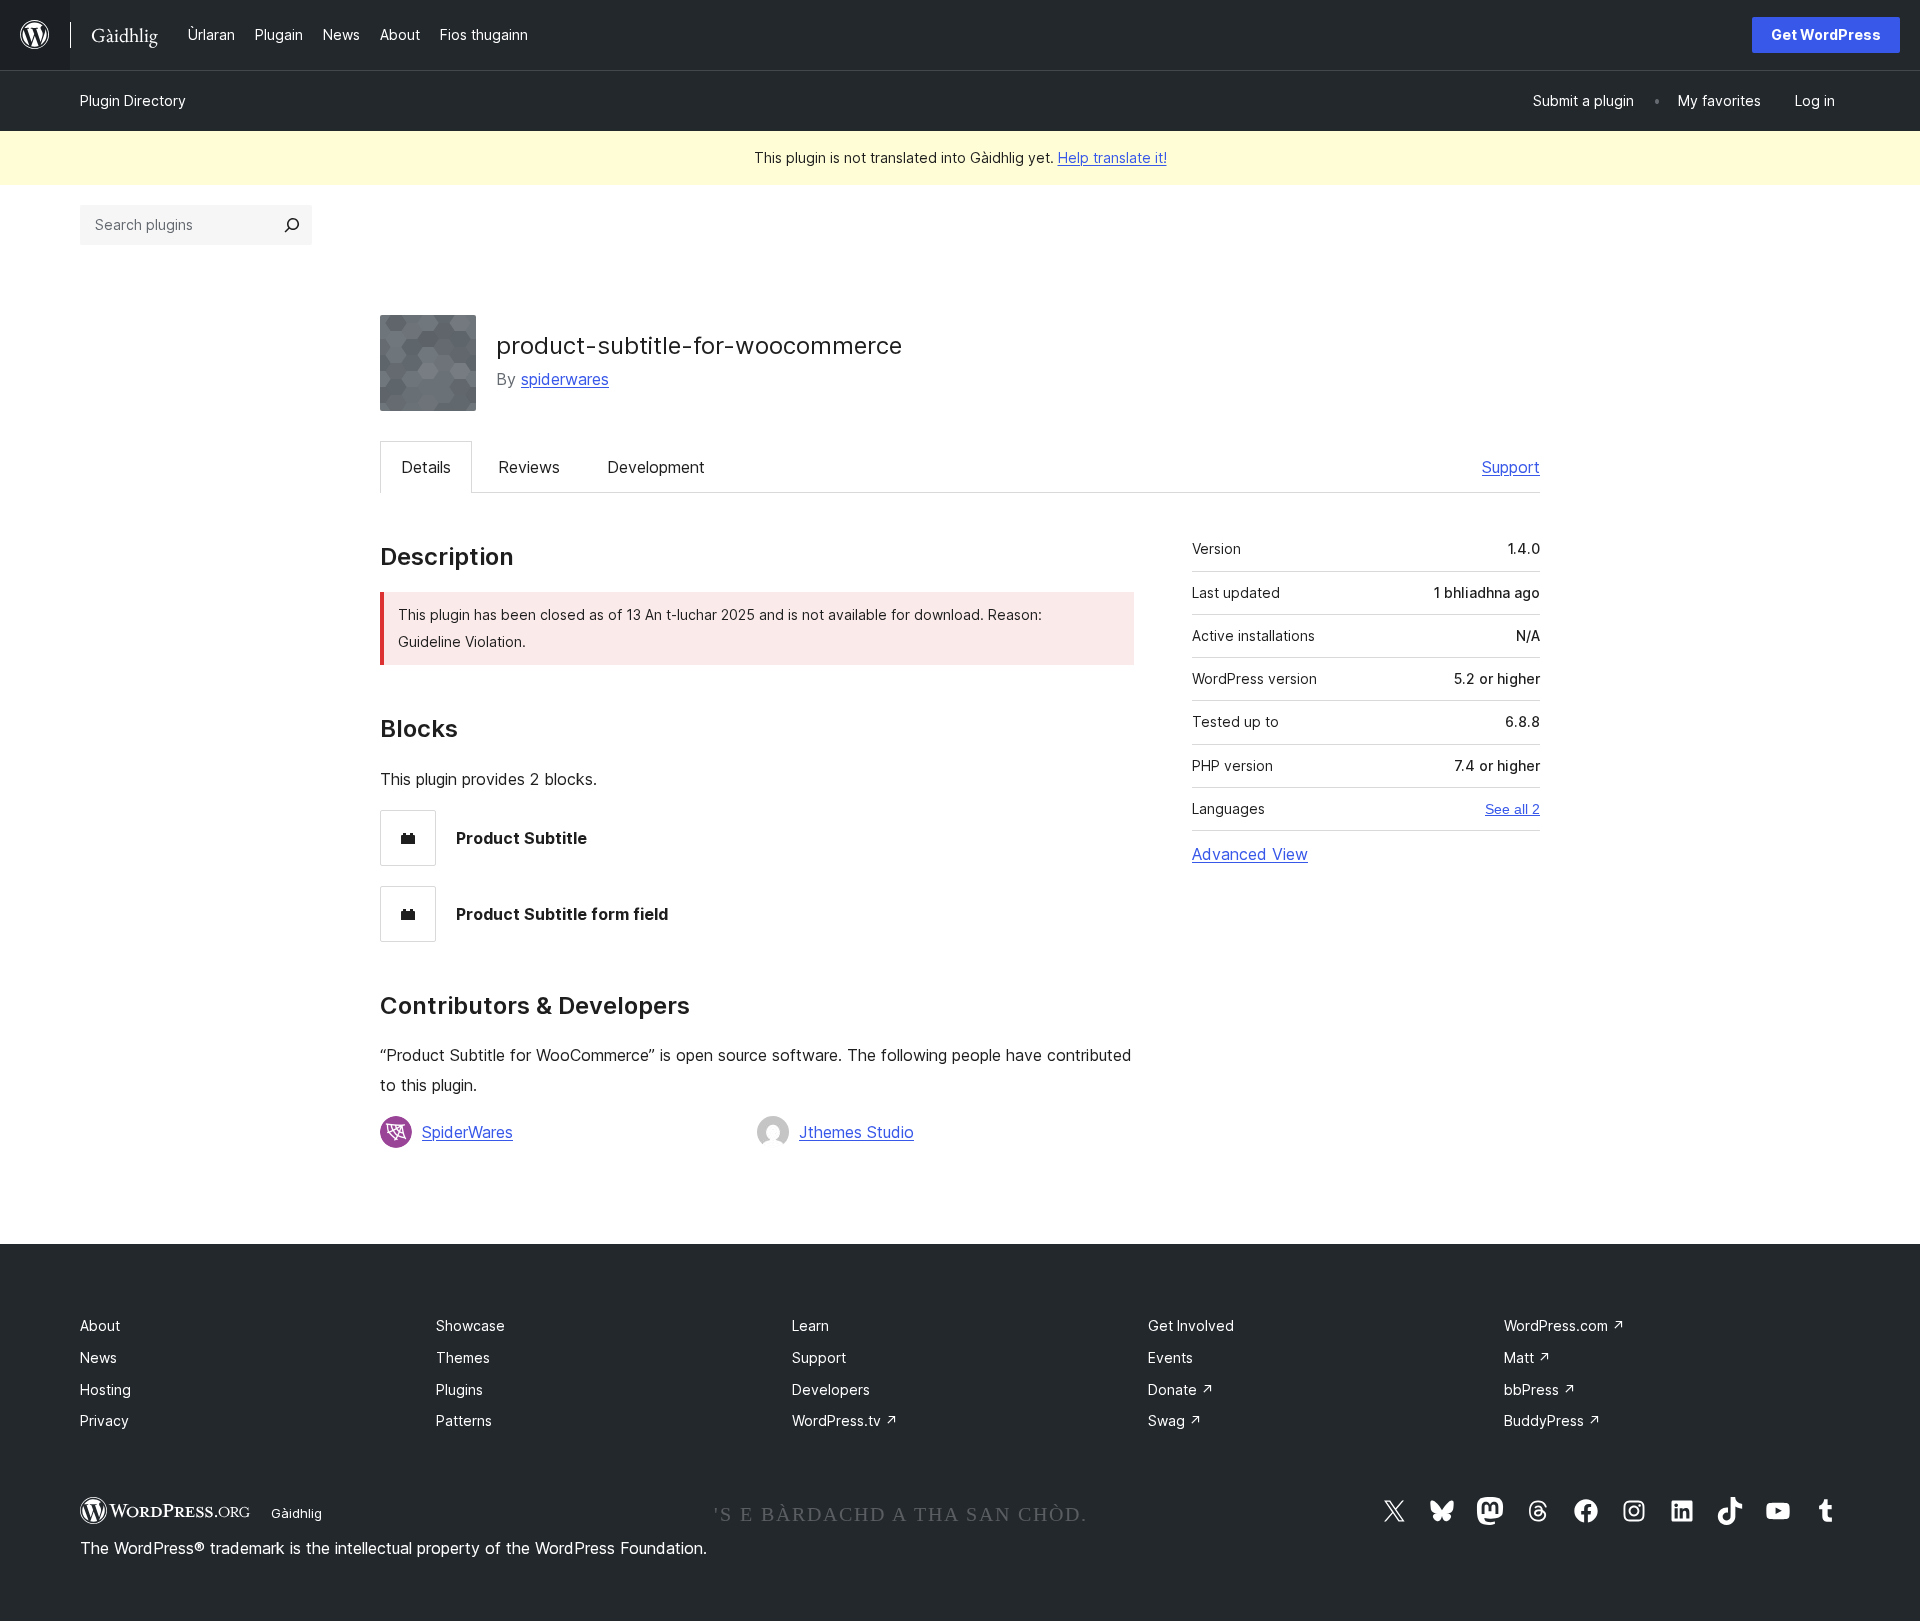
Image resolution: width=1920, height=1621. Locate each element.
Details (426, 467)
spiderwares (565, 379)
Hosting (105, 1389)
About (100, 1325)
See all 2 (1512, 809)
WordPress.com (1564, 1325)
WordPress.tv (845, 1420)
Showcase (470, 1325)
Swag (1175, 1420)
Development (656, 467)
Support (1511, 467)
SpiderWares (467, 1132)
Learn (810, 1325)
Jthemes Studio (856, 1132)
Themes (463, 1357)
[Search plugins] (292, 225)
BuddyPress (1552, 1420)
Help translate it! (1112, 157)
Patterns (464, 1420)
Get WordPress (1826, 34)
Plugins (459, 1389)
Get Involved (1191, 1325)
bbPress (1540, 1389)
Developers (831, 1389)
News (98, 1357)
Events (1170, 1357)
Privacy (104, 1420)
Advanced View (1250, 854)
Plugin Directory (133, 100)
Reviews (529, 467)
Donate (1181, 1389)
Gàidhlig (296, 1513)
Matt (1527, 1357)
